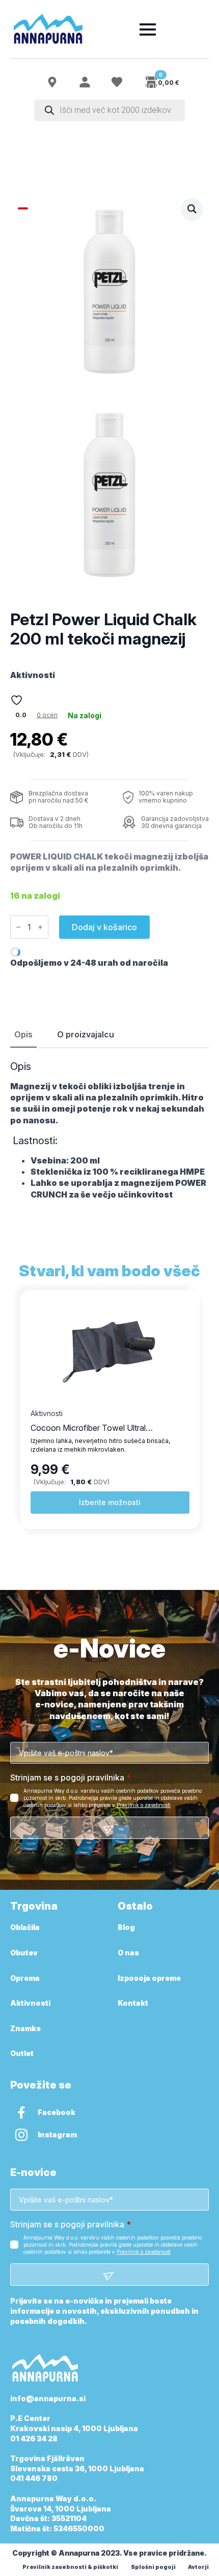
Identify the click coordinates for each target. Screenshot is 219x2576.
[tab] (23, 1034)
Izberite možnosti (113, 1502)
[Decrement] (18, 927)
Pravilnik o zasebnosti (144, 1805)
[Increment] (40, 927)
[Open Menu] (148, 29)
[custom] (21, 2112)
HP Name (22, 1649)
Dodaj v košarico (104, 927)
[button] (192, 209)
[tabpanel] (109, 1130)
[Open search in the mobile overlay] (109, 110)
